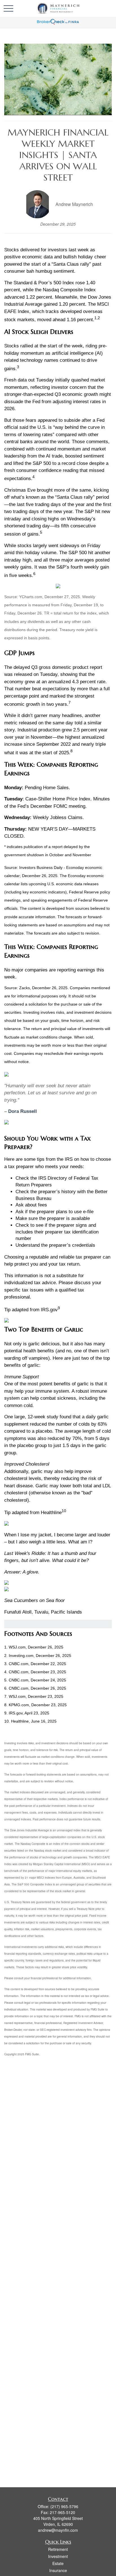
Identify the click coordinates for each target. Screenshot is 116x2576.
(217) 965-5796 (64, 2506)
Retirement (58, 2549)
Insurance (58, 2570)
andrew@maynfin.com (58, 2530)
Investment (58, 2556)
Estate (58, 2563)
